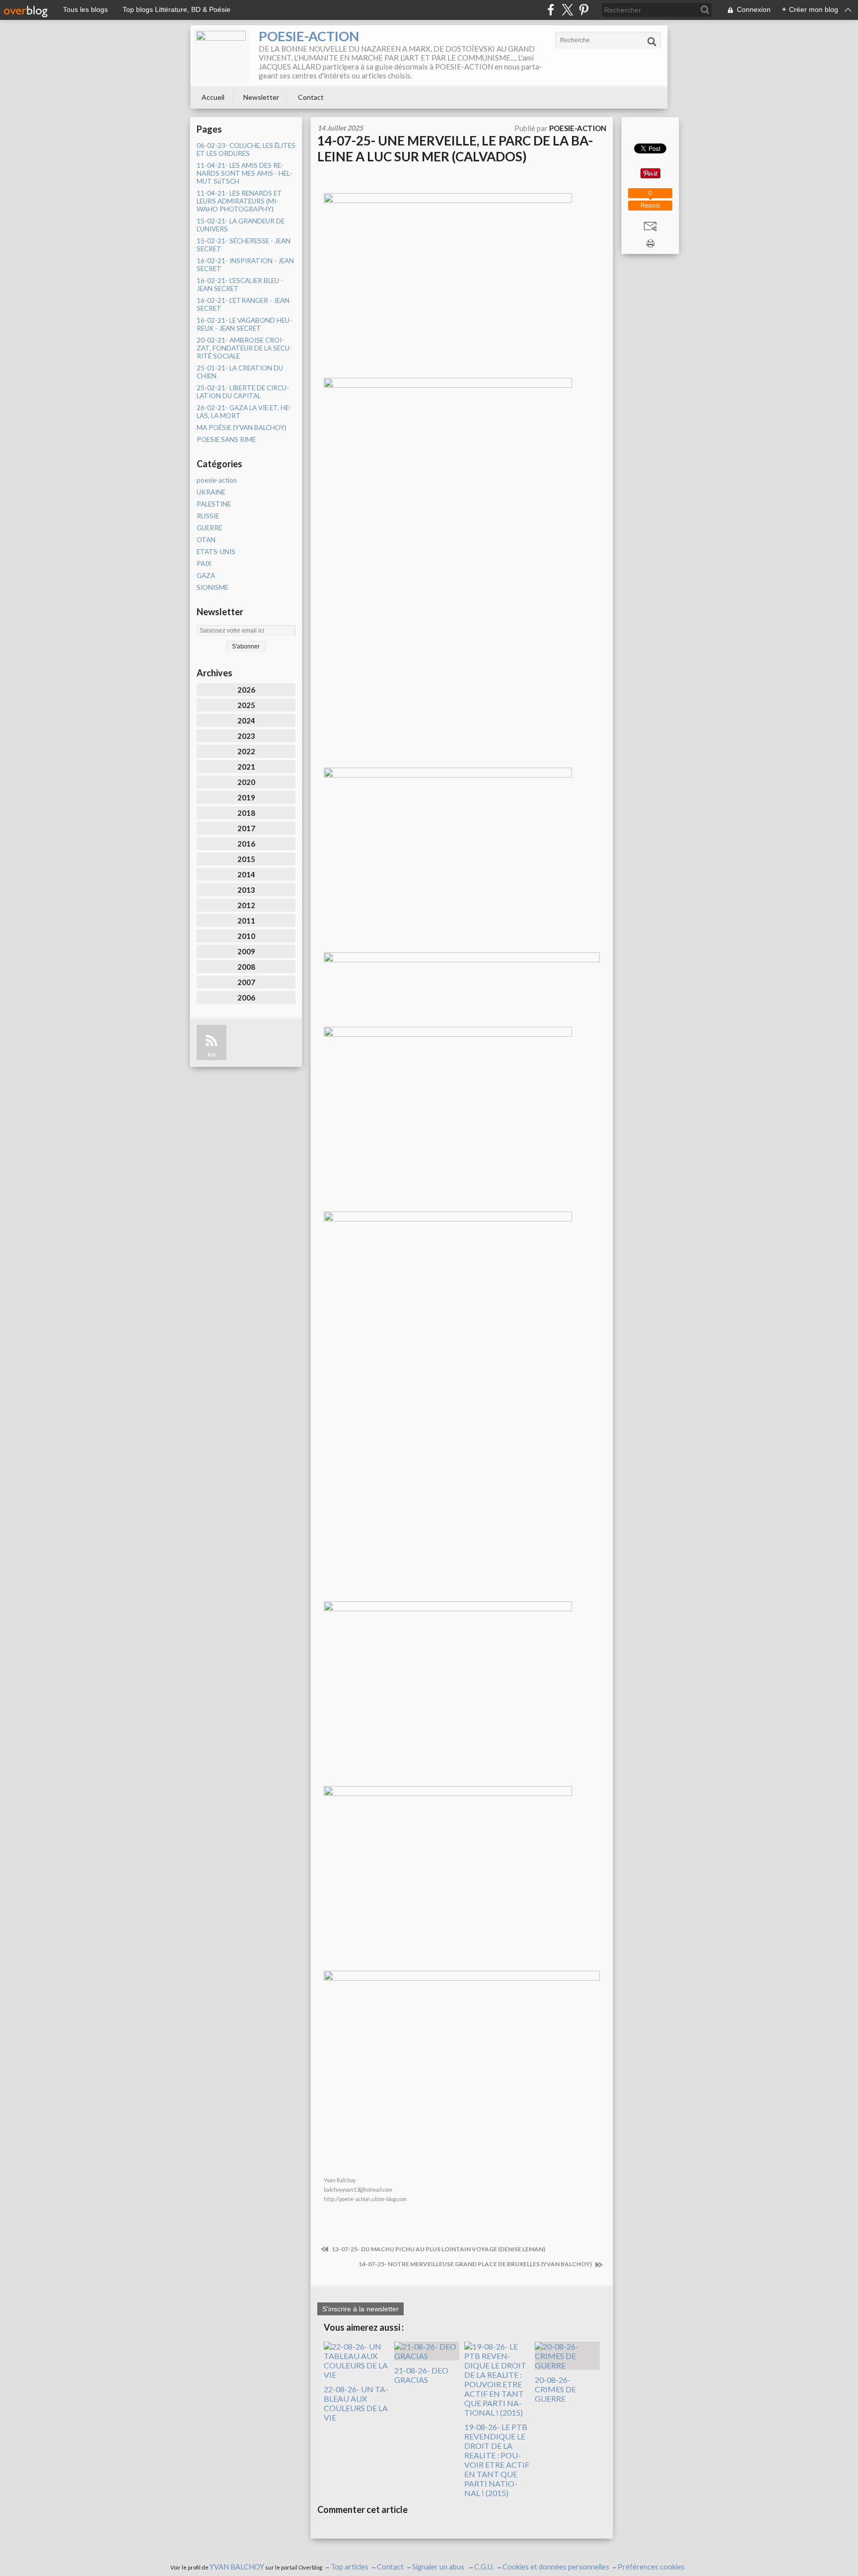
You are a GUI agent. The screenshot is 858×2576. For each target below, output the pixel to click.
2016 (246, 844)
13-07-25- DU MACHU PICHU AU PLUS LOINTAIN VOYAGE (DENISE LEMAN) (438, 2249)
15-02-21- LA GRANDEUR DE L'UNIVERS (241, 225)
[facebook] (551, 10)
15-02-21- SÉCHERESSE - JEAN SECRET (244, 245)
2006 (246, 998)
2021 (246, 767)
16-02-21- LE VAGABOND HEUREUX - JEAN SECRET (244, 324)
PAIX (204, 564)
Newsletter (261, 97)
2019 (246, 797)
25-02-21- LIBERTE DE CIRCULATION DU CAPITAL (243, 392)
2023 (246, 736)
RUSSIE (208, 516)
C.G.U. (484, 2567)
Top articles (350, 2567)
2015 (246, 859)
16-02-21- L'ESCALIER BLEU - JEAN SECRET (240, 285)
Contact (311, 97)
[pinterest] (584, 10)
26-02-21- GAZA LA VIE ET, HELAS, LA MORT (244, 412)
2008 (246, 967)
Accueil (213, 97)
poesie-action (217, 480)
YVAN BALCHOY (237, 2567)
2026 (246, 690)
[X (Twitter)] (567, 10)
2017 (246, 828)
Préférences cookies (651, 2567)
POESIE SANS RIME (226, 439)
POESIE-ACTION (309, 36)
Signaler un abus (439, 2567)
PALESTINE (214, 504)
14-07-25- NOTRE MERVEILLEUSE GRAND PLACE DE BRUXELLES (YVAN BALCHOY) (476, 2264)
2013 (246, 890)
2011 (246, 921)
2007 (246, 982)
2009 (246, 951)
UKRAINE (211, 492)
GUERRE (209, 528)
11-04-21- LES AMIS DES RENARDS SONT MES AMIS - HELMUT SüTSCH (245, 173)
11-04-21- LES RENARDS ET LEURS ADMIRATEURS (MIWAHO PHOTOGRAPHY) (239, 201)
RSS (212, 1055)
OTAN (206, 540)
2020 (246, 782)
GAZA (206, 575)
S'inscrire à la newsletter (360, 2309)
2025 (246, 705)
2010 (246, 936)
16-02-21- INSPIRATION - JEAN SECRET (245, 265)
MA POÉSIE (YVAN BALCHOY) (242, 428)
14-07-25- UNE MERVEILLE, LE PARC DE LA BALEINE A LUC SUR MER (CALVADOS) (455, 148)
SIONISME (213, 587)
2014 (246, 874)
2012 (246, 905)
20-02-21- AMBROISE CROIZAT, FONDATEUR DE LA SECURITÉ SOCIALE (244, 348)
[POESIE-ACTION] (221, 56)
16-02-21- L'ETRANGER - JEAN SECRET (243, 304)
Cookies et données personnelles (556, 2567)
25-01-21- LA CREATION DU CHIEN (240, 372)
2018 (246, 813)
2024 (246, 720)
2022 (246, 751)
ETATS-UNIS (216, 552)
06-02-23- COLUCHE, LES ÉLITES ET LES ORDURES (246, 149)
